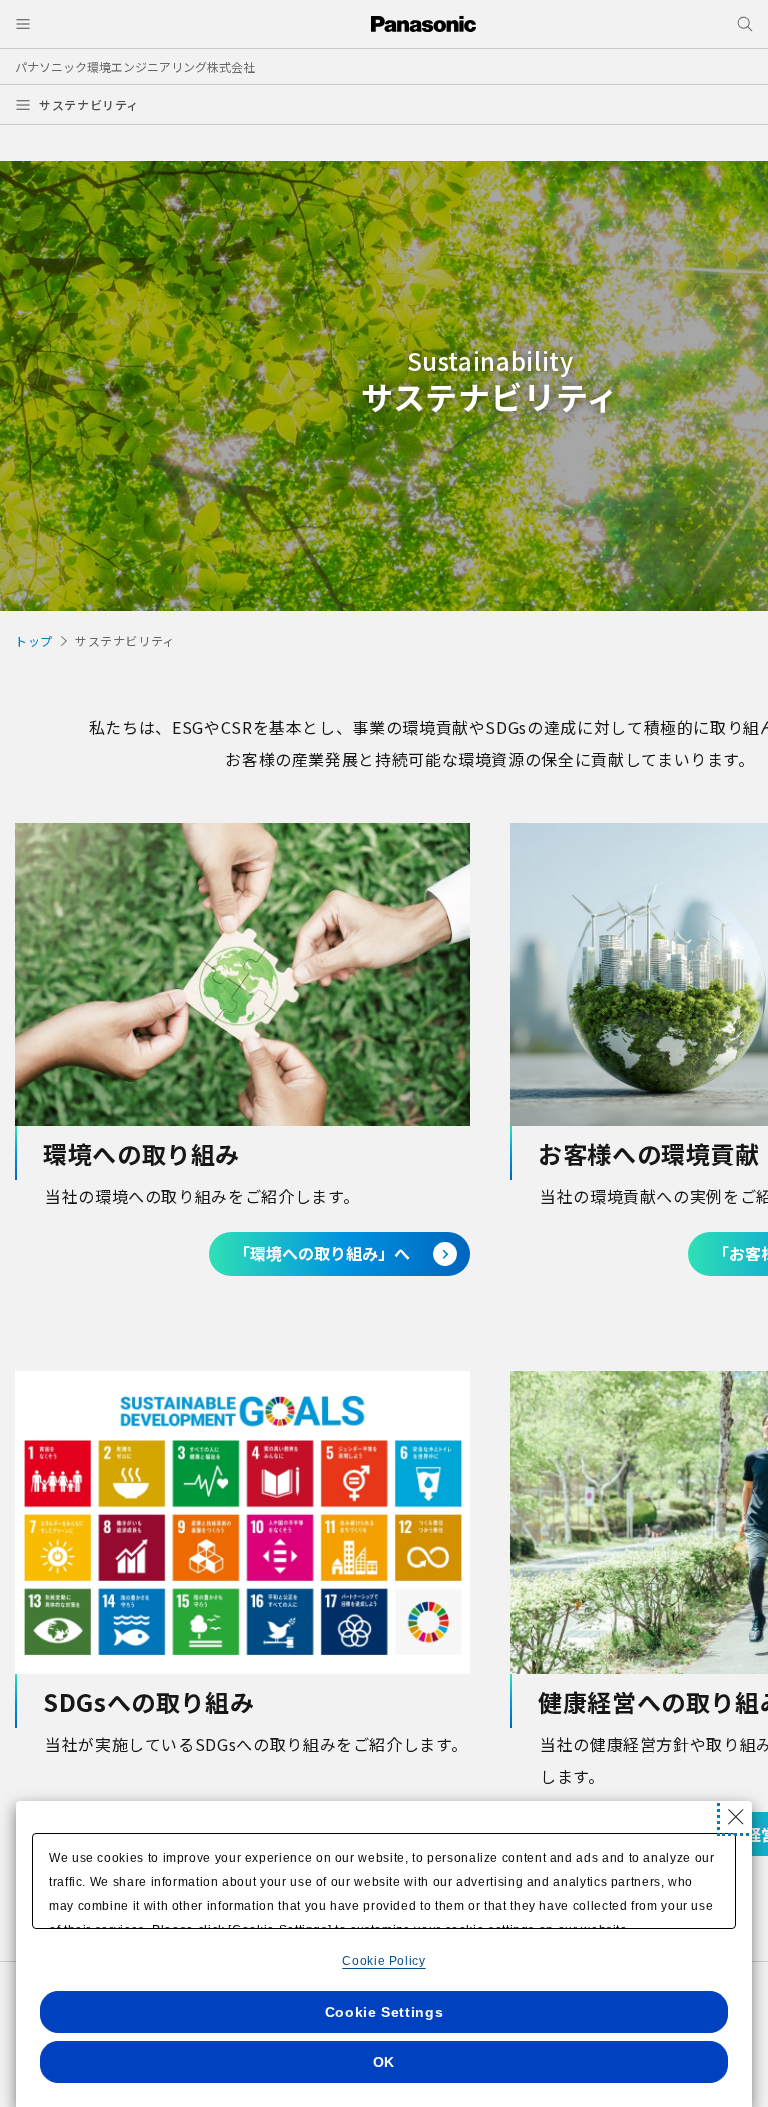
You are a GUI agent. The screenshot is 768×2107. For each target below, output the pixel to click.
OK (384, 2062)
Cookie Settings (384, 2012)
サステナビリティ (89, 104)
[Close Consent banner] (736, 1817)
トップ (34, 640)
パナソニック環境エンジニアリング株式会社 (135, 66)
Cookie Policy (383, 1961)
